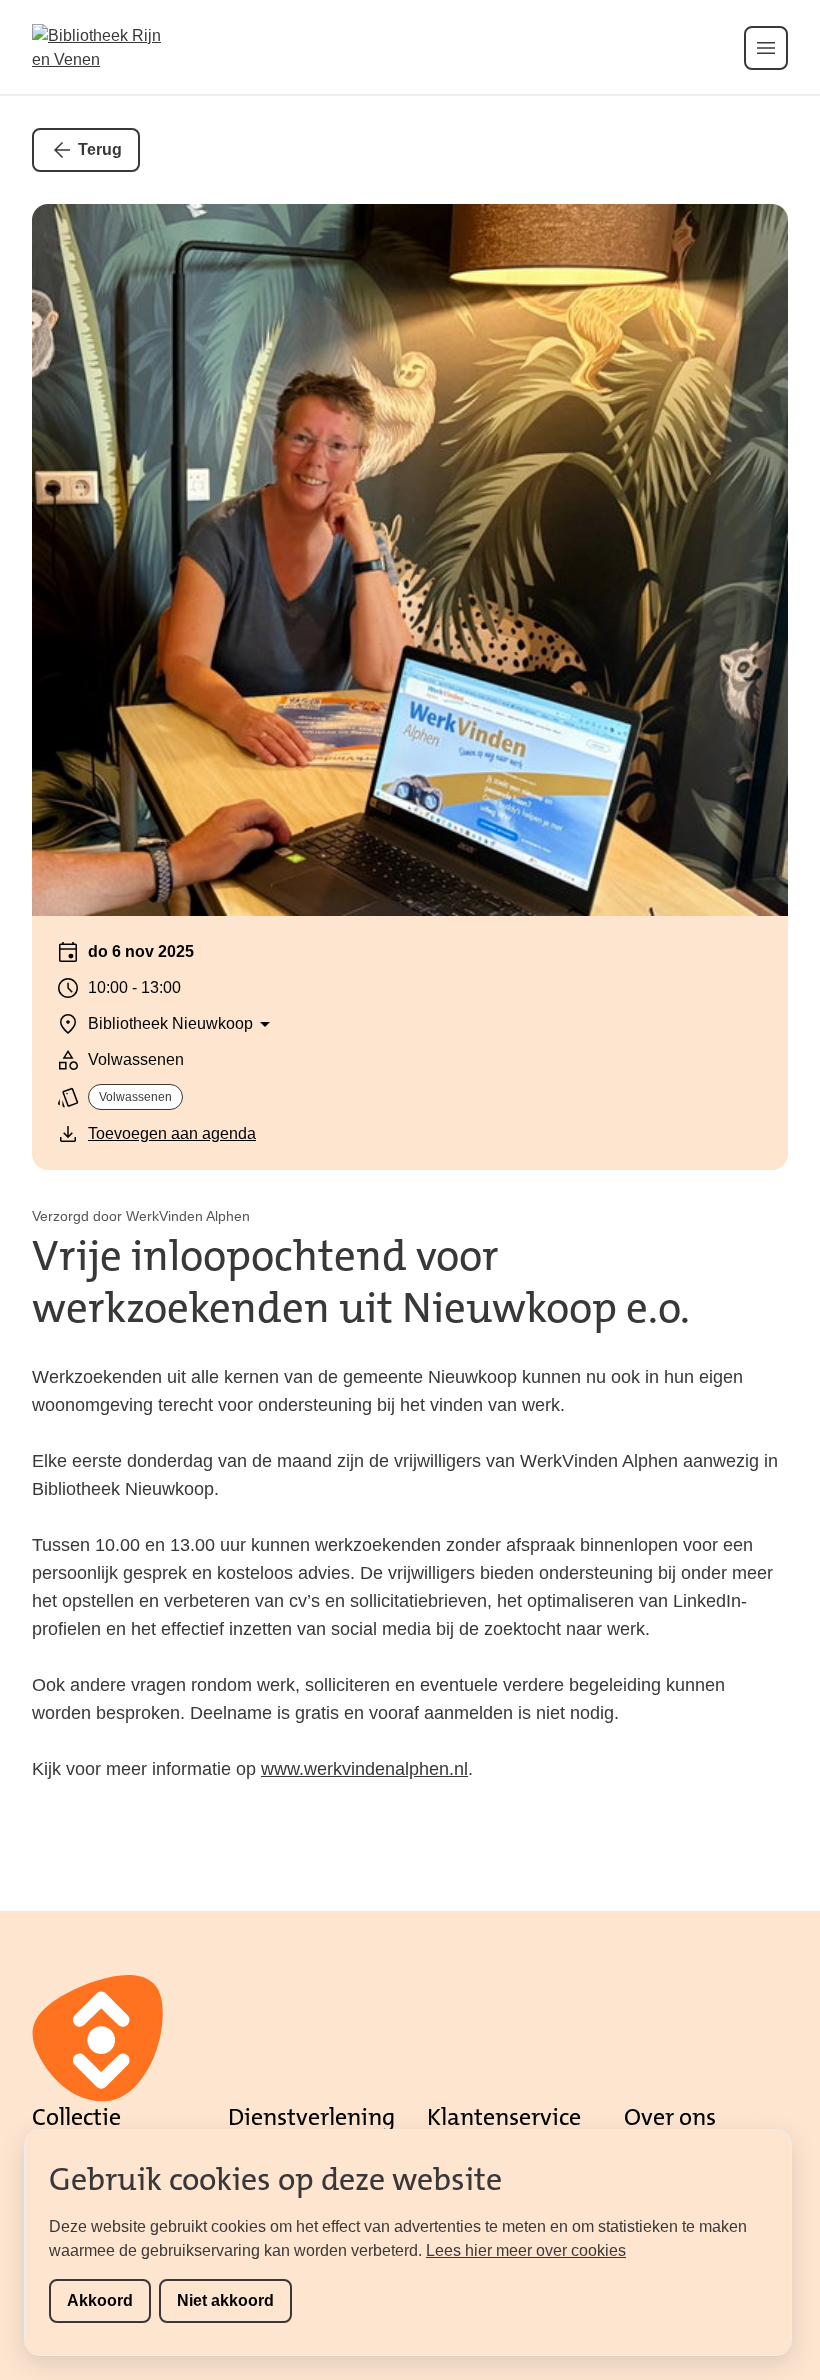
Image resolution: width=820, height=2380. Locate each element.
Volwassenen (135, 1097)
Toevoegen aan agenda (172, 1133)
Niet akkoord (225, 2300)
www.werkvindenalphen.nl (364, 1769)
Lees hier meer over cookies (526, 2250)
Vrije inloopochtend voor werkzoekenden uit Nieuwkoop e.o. (361, 1282)
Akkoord (100, 2300)
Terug (100, 149)
